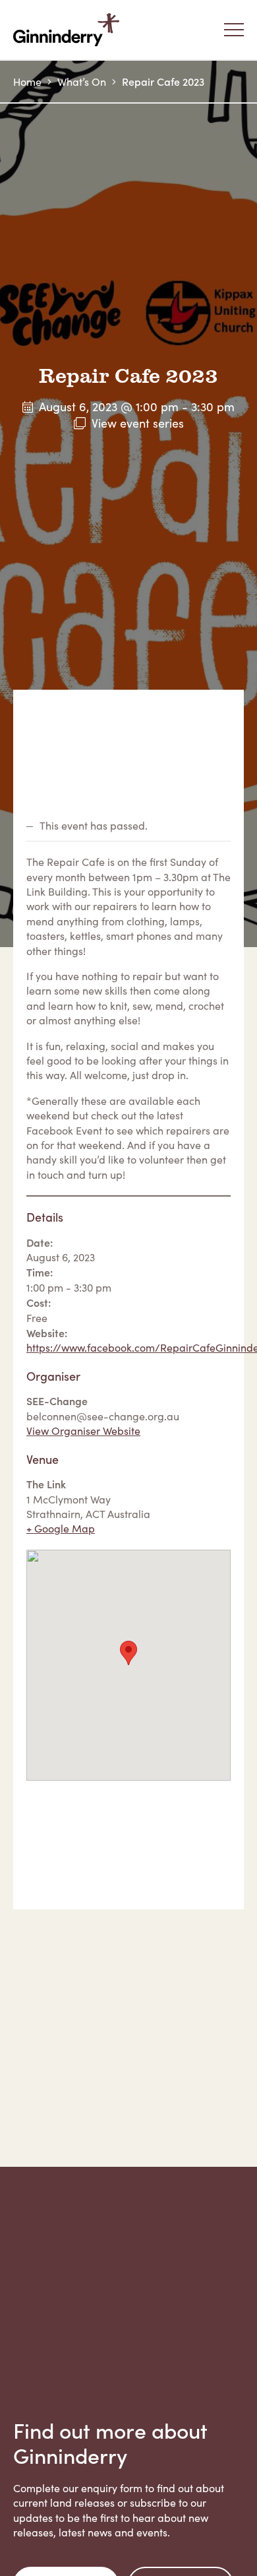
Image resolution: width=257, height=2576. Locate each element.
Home (27, 82)
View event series (138, 423)
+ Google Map (61, 1528)
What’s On (82, 82)
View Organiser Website (83, 1431)
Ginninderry (69, 30)
